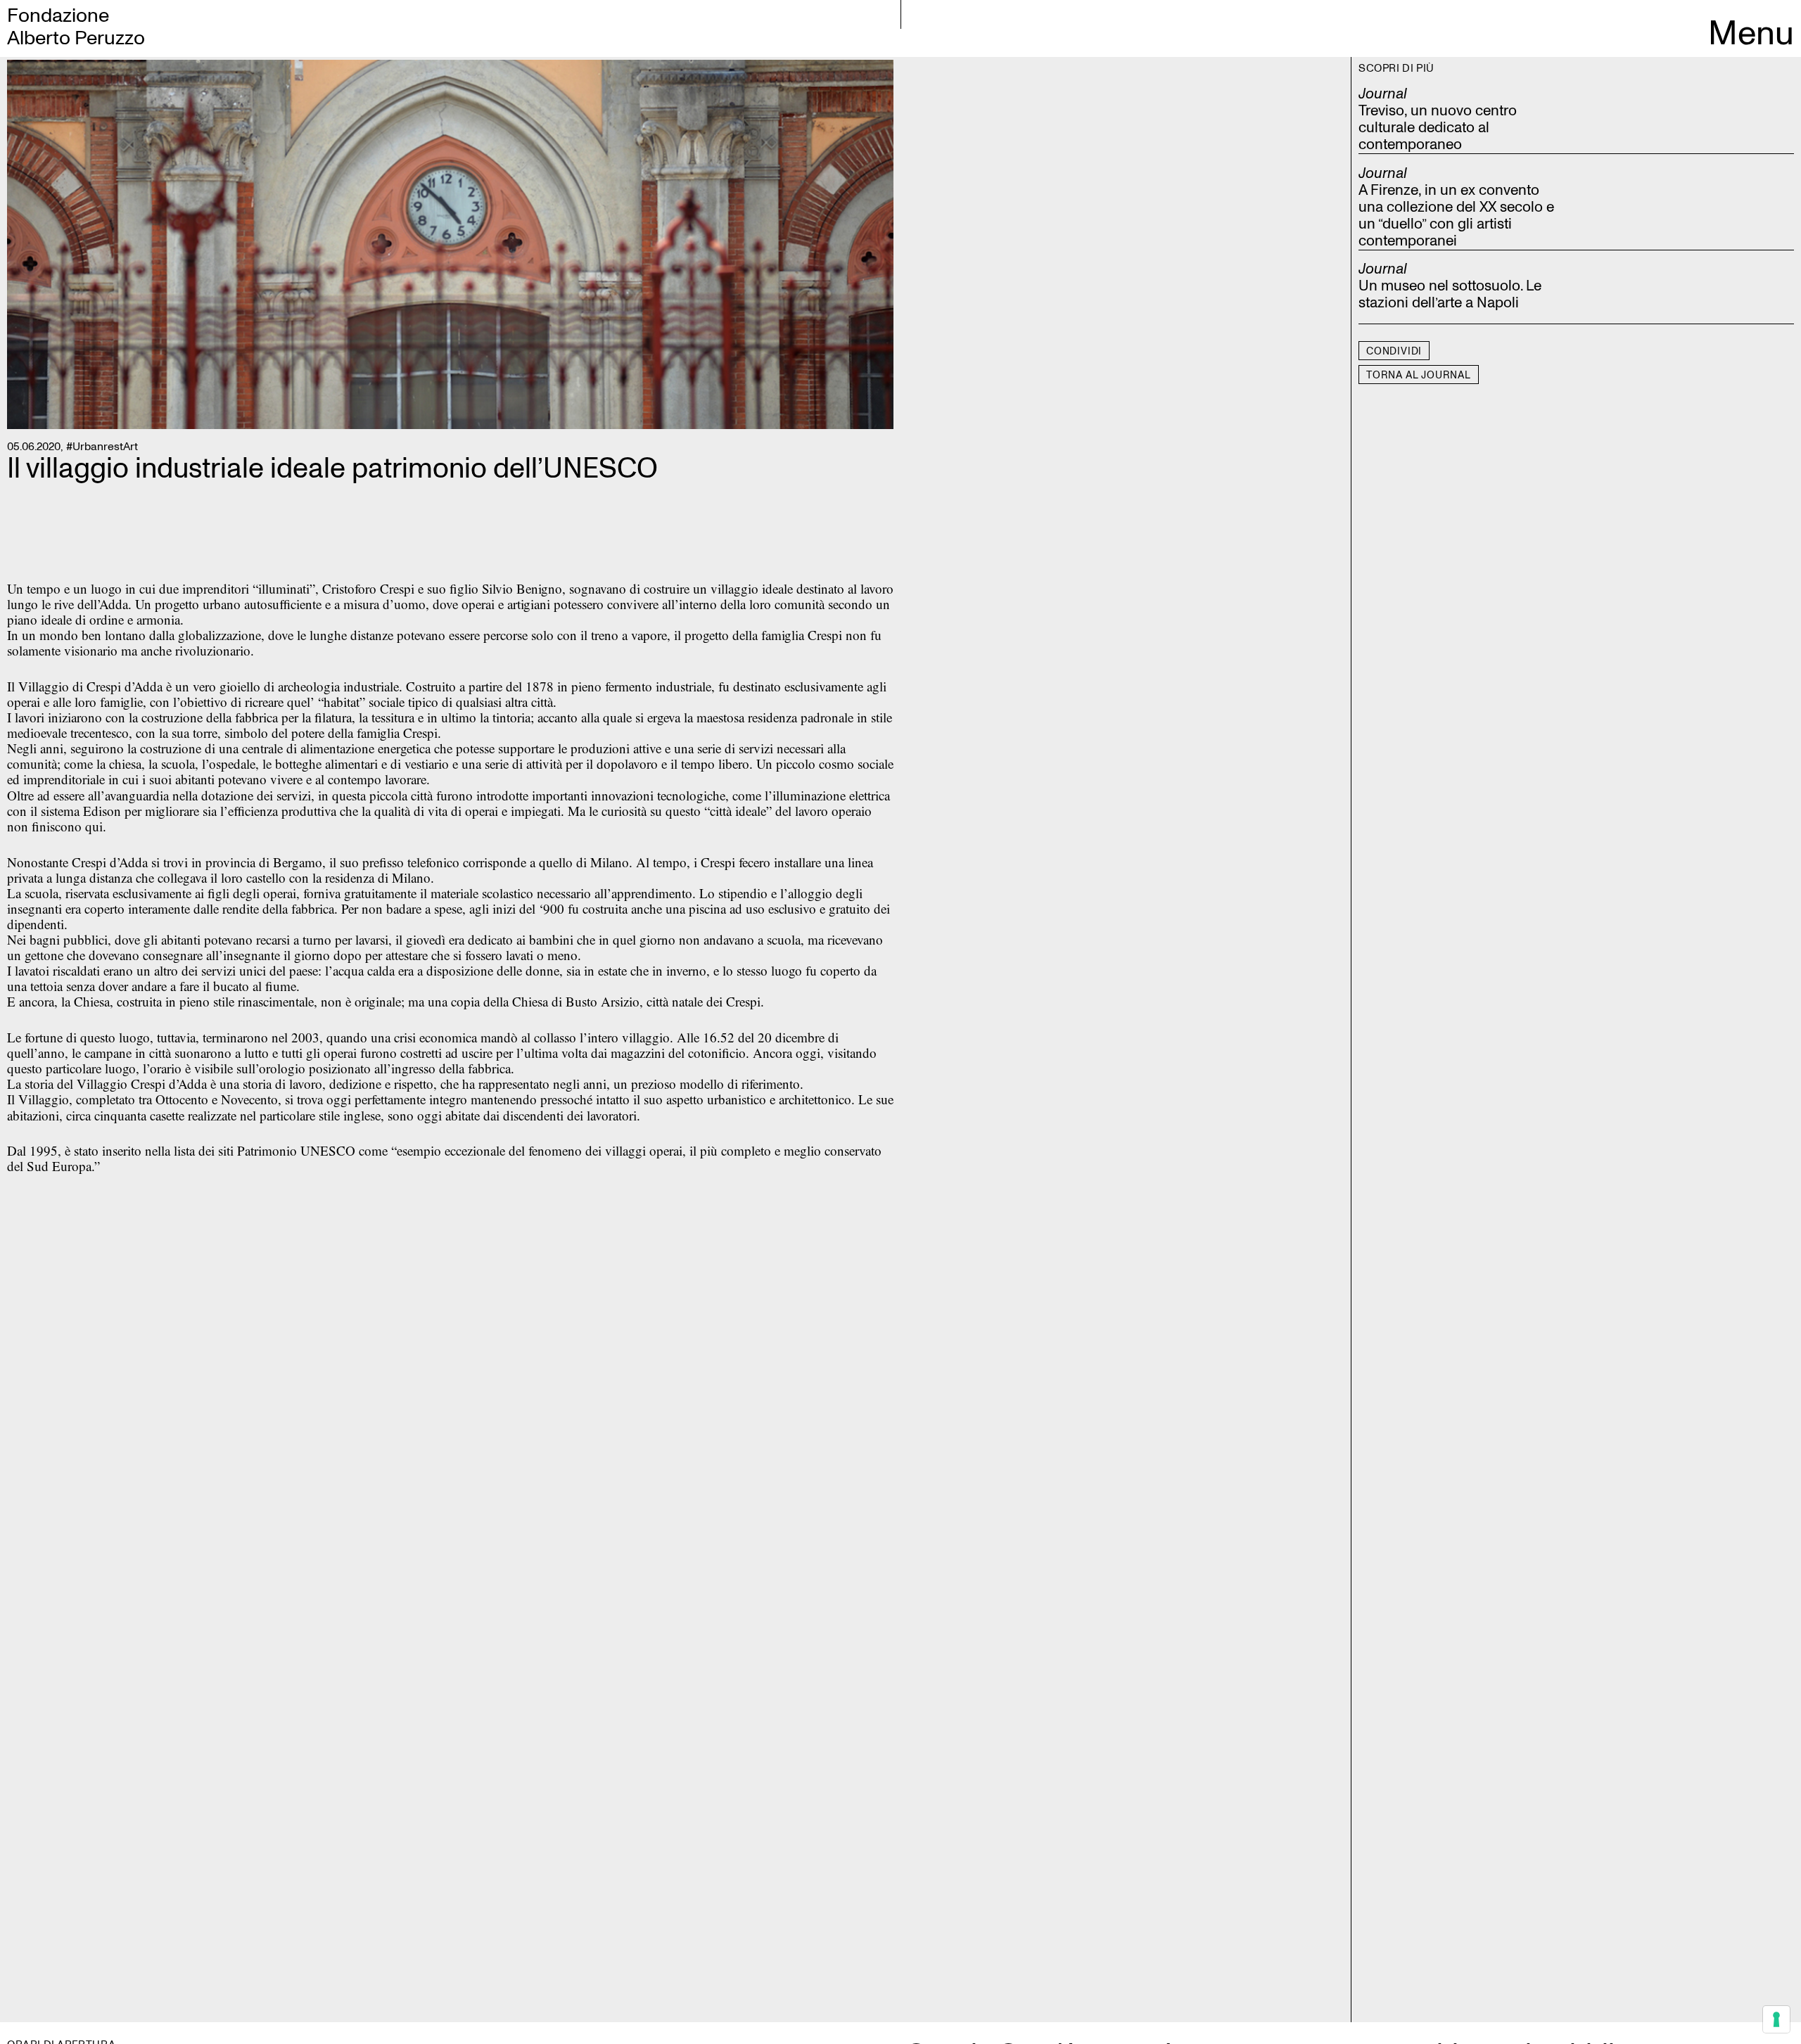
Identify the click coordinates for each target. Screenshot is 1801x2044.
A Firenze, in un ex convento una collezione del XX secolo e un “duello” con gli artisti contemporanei (1456, 216)
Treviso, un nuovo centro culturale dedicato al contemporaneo (1438, 128)
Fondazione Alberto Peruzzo (76, 27)
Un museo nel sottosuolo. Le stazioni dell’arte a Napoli (1450, 295)
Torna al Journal (1419, 375)
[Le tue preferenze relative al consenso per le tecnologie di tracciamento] (1776, 2019)
